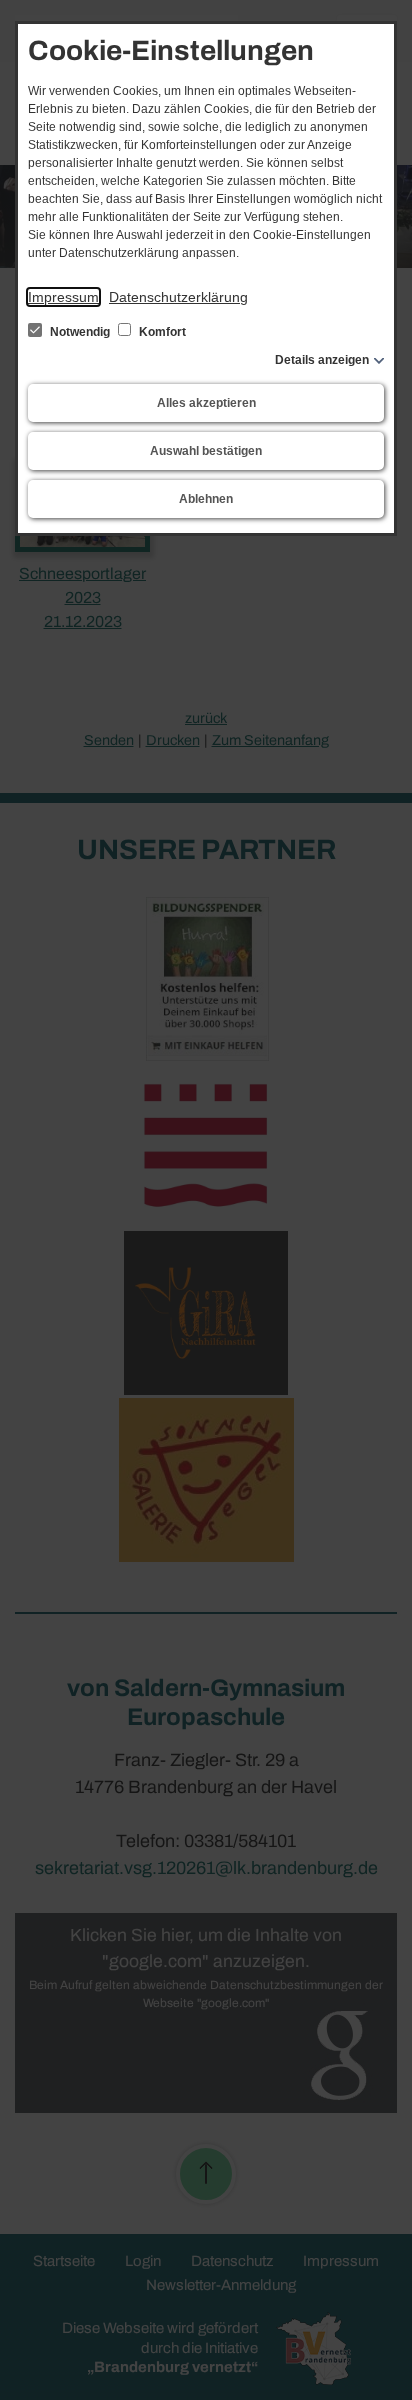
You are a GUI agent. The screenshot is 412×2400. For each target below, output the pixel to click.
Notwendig (80, 332)
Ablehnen (206, 499)
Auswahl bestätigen (206, 451)
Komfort (161, 332)
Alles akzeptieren (206, 403)
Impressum (63, 297)
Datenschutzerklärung (178, 297)
